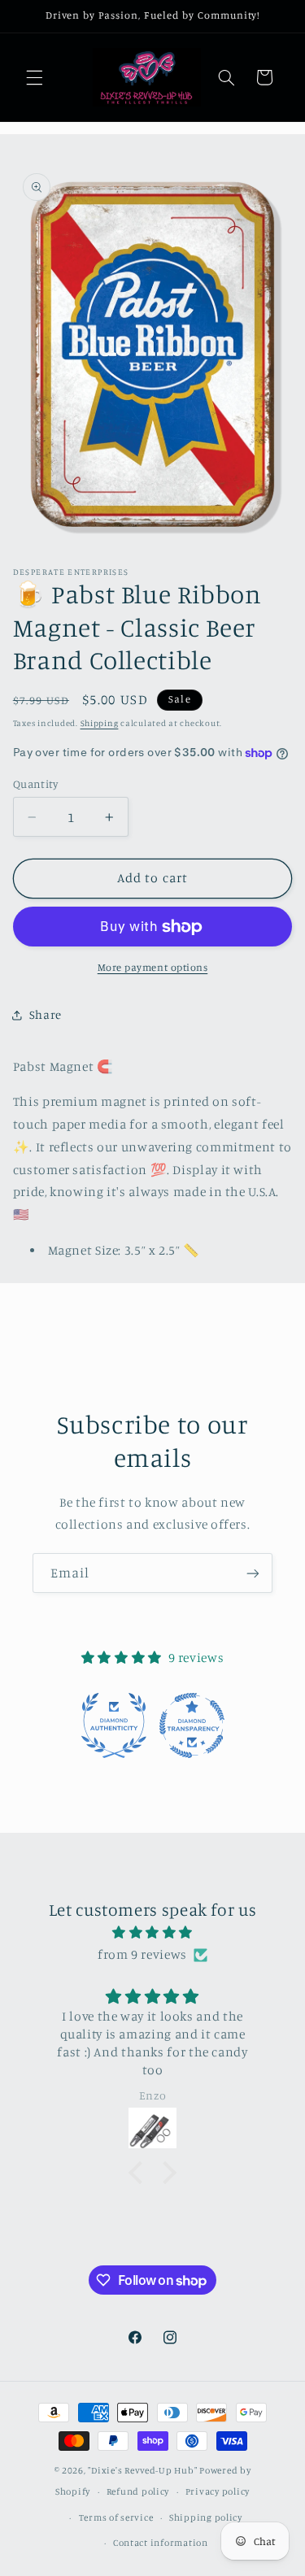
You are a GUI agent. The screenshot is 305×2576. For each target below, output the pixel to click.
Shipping (100, 723)
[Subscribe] (253, 1573)
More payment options (153, 967)
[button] (34, 77)
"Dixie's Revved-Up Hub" (142, 2470)
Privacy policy (218, 2491)
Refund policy (138, 2491)
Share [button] (46, 1014)
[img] (152, 1933)
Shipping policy (206, 2517)
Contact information (161, 2543)
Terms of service (116, 2517)
